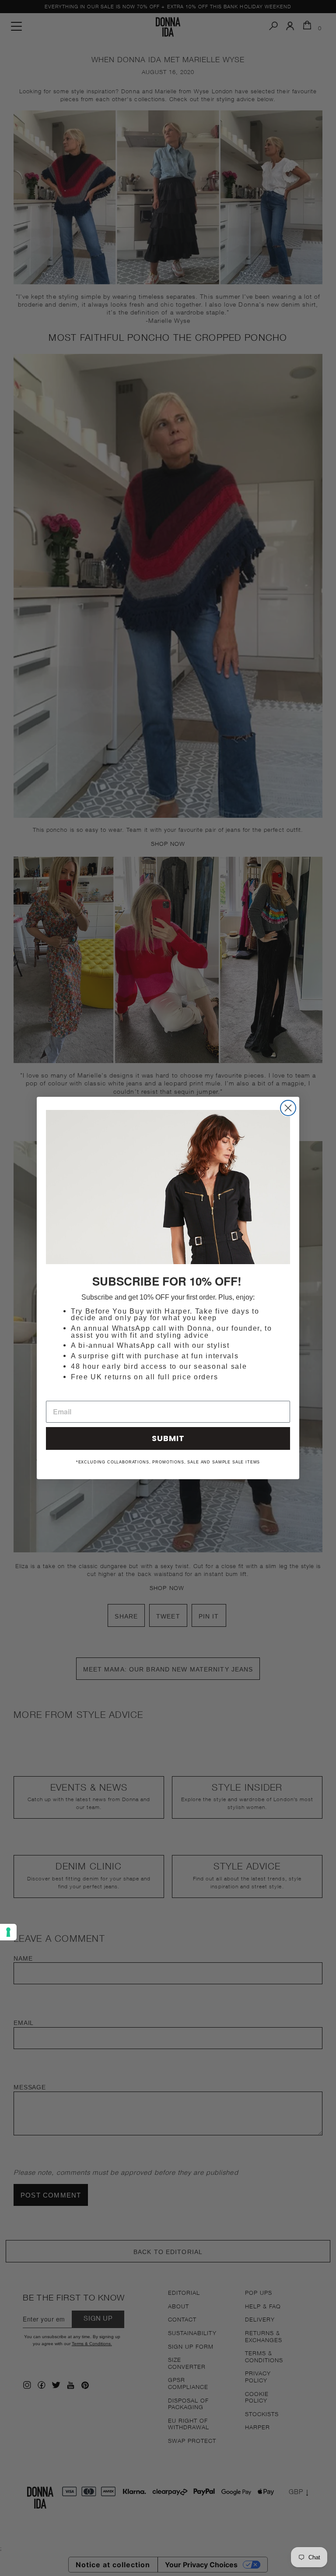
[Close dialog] (288, 1108)
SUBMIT (168, 1438)
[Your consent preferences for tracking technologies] (8, 1932)
